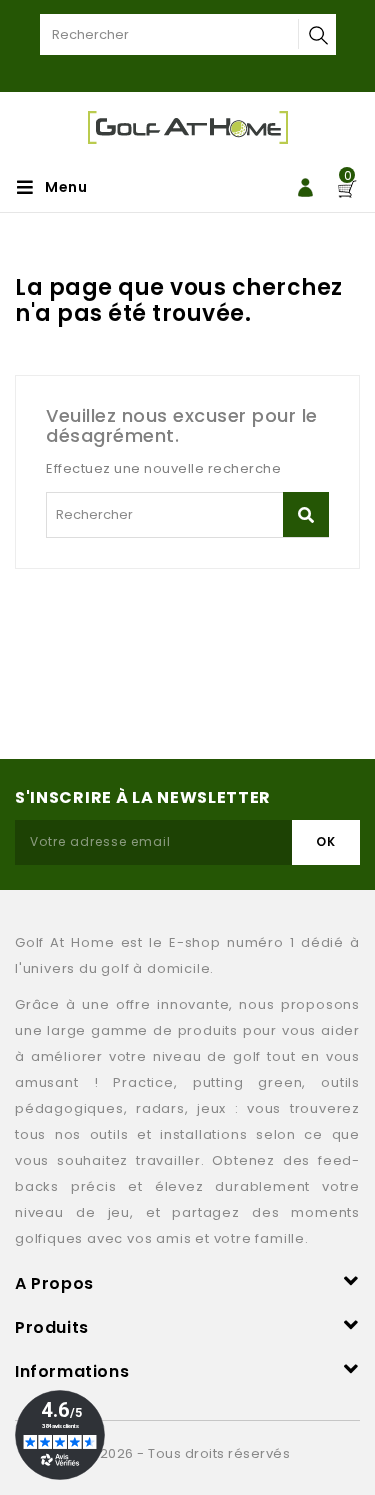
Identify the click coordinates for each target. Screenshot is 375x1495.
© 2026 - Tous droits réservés (188, 1453)
